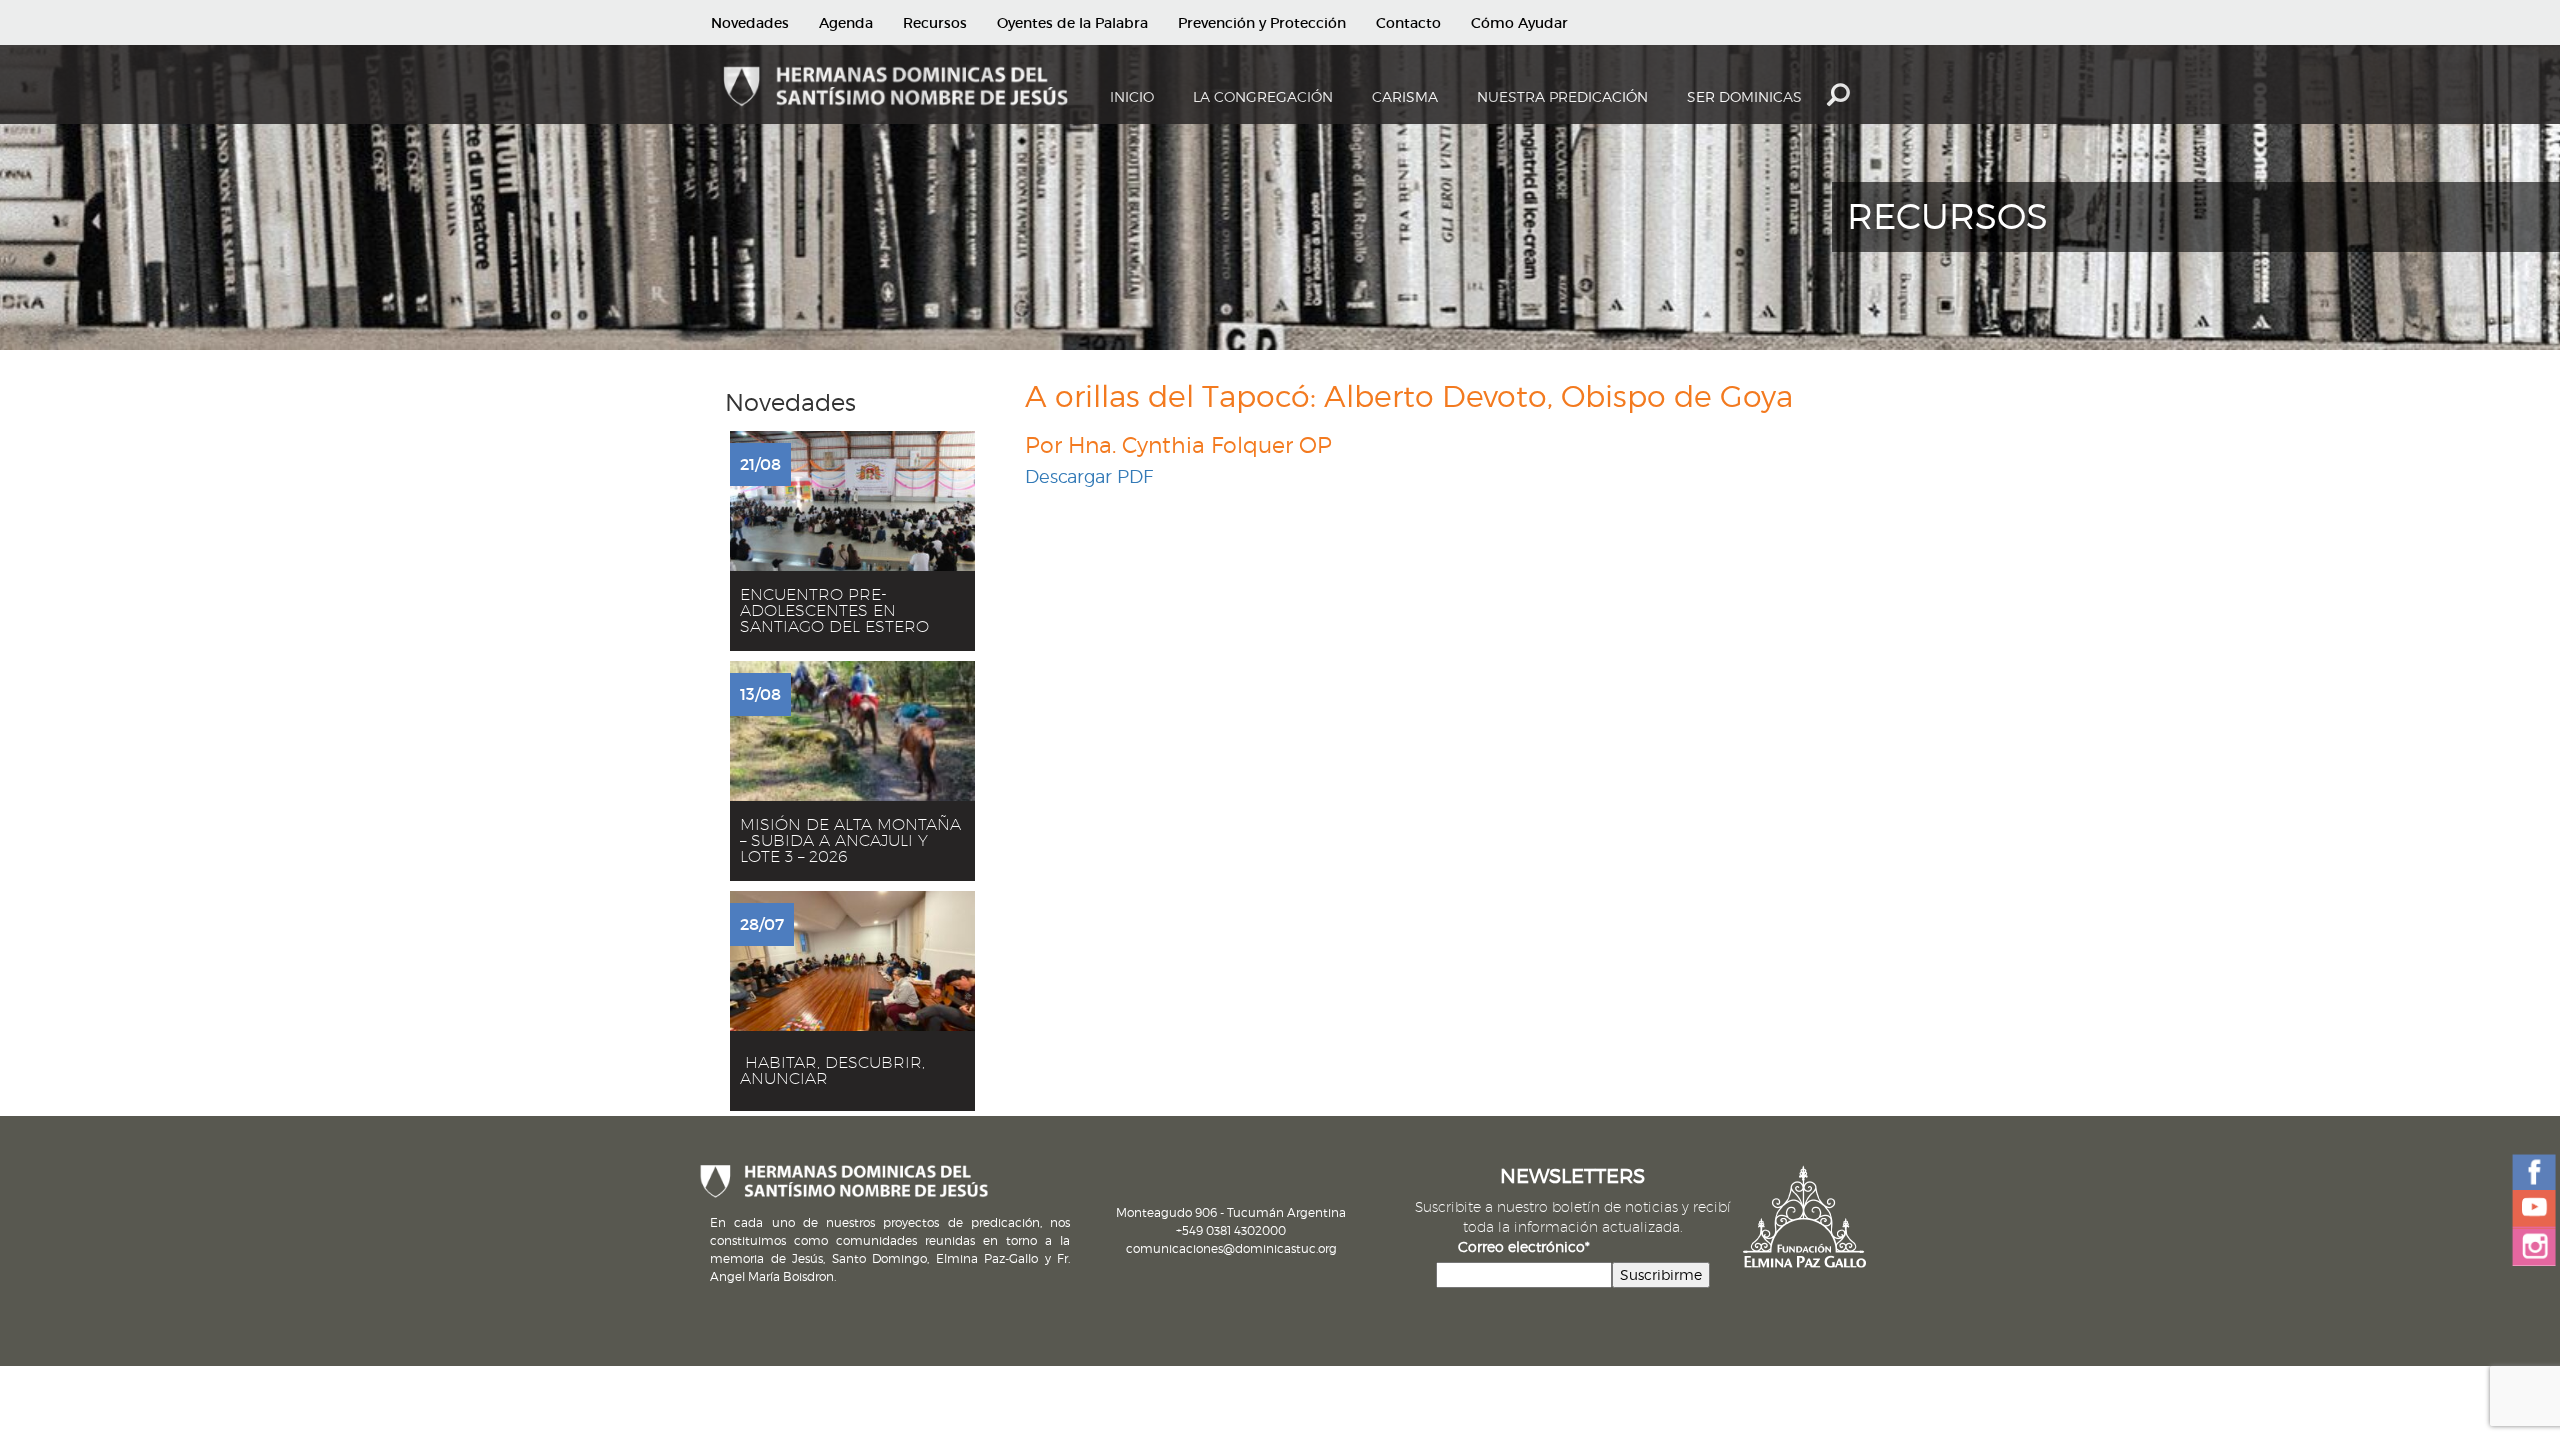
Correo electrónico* (1524, 1246)
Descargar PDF (1089, 476)
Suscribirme (1661, 1274)
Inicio (1132, 96)
